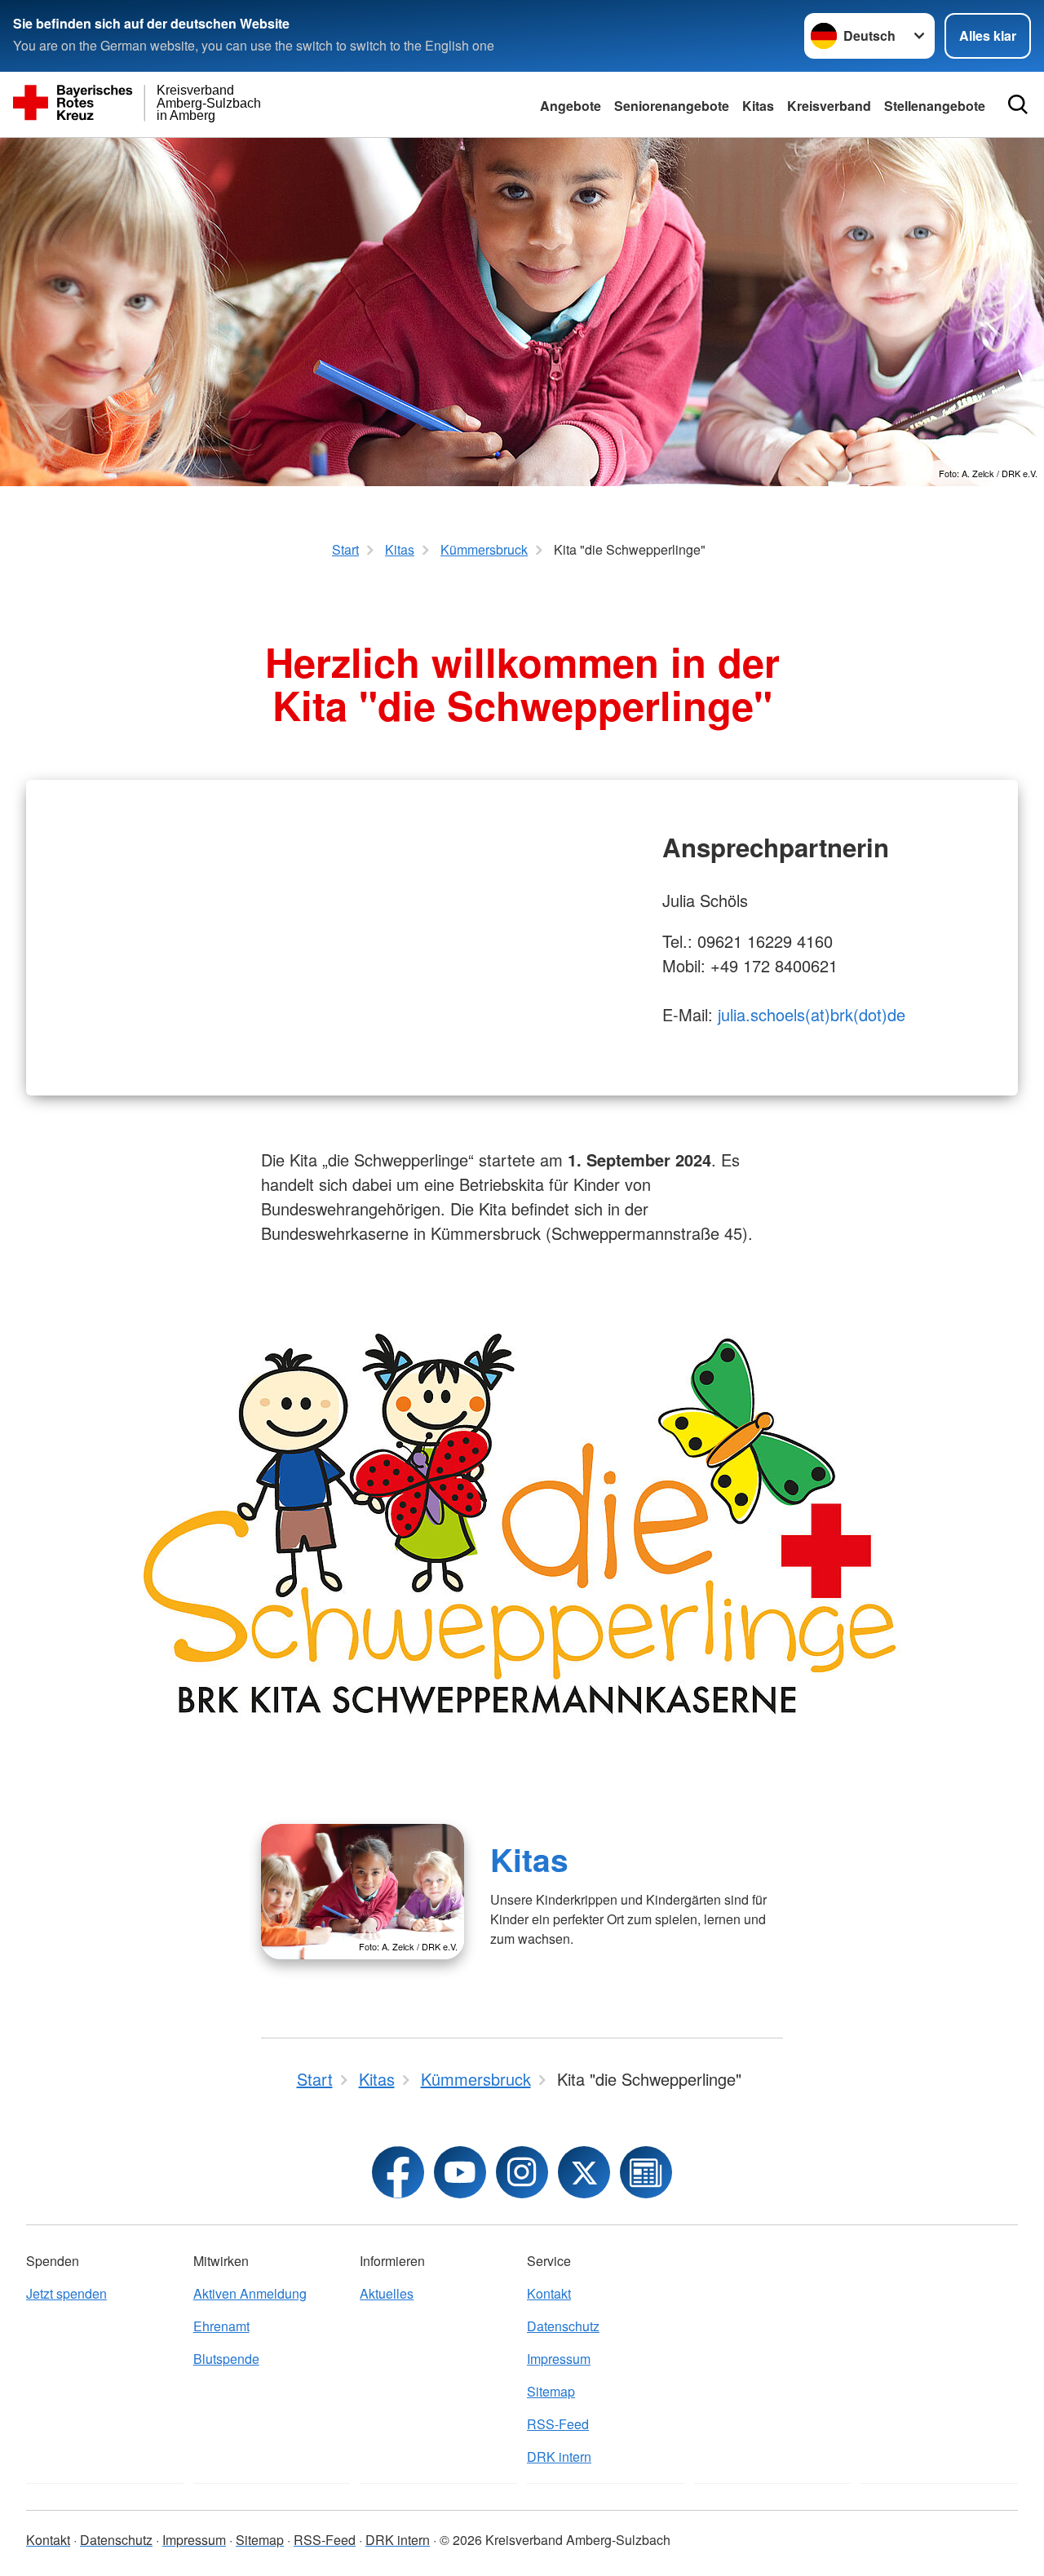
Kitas (758, 106)
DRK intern (559, 2456)
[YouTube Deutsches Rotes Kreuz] (460, 2172)
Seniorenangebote (672, 106)
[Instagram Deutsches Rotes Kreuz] (522, 2172)
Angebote (571, 106)
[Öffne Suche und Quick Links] (1018, 104)
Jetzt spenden (66, 2293)
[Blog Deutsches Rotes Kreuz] (646, 2172)
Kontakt (549, 2293)
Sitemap (551, 2391)
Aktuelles (387, 2293)
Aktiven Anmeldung (250, 2293)
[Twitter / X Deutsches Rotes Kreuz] (584, 2172)
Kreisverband (829, 106)
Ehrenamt (221, 2326)
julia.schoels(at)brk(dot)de (812, 1014)
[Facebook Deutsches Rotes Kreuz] (398, 2172)
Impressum (559, 2359)
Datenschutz (563, 2326)
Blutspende (226, 2359)
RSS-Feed (558, 2424)
